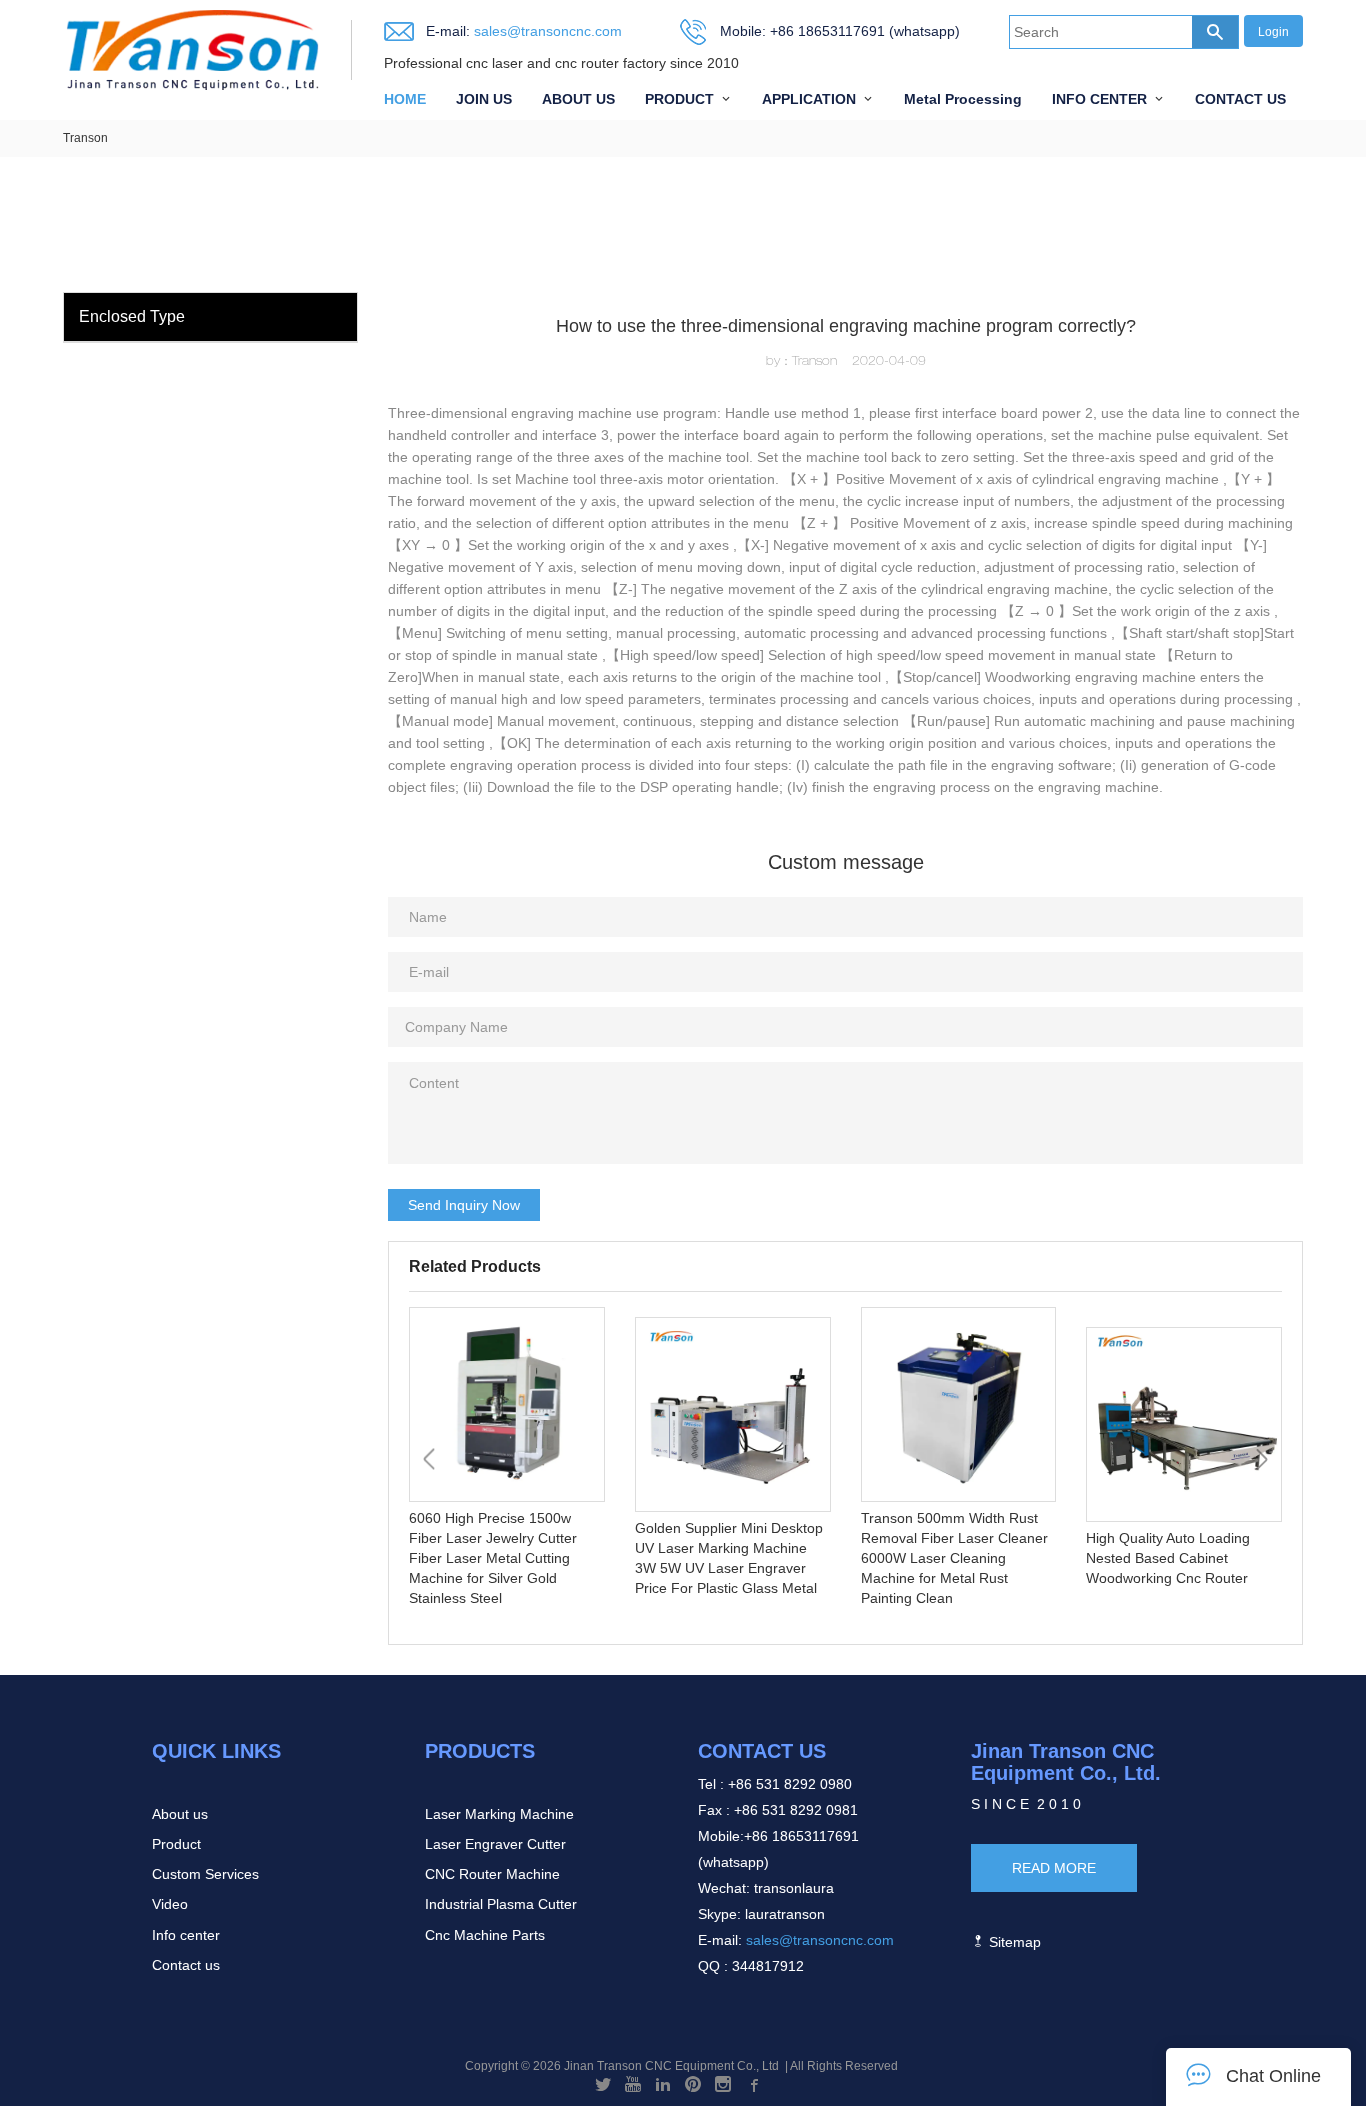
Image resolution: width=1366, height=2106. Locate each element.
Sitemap (1013, 1942)
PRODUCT (679, 99)
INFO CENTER (1099, 99)
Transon (85, 138)
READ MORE (1054, 1868)
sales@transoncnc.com (546, 31)
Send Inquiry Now (464, 1205)
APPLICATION (809, 99)
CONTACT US (1240, 99)
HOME (405, 99)
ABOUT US (578, 99)
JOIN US (484, 99)
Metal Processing (963, 99)
